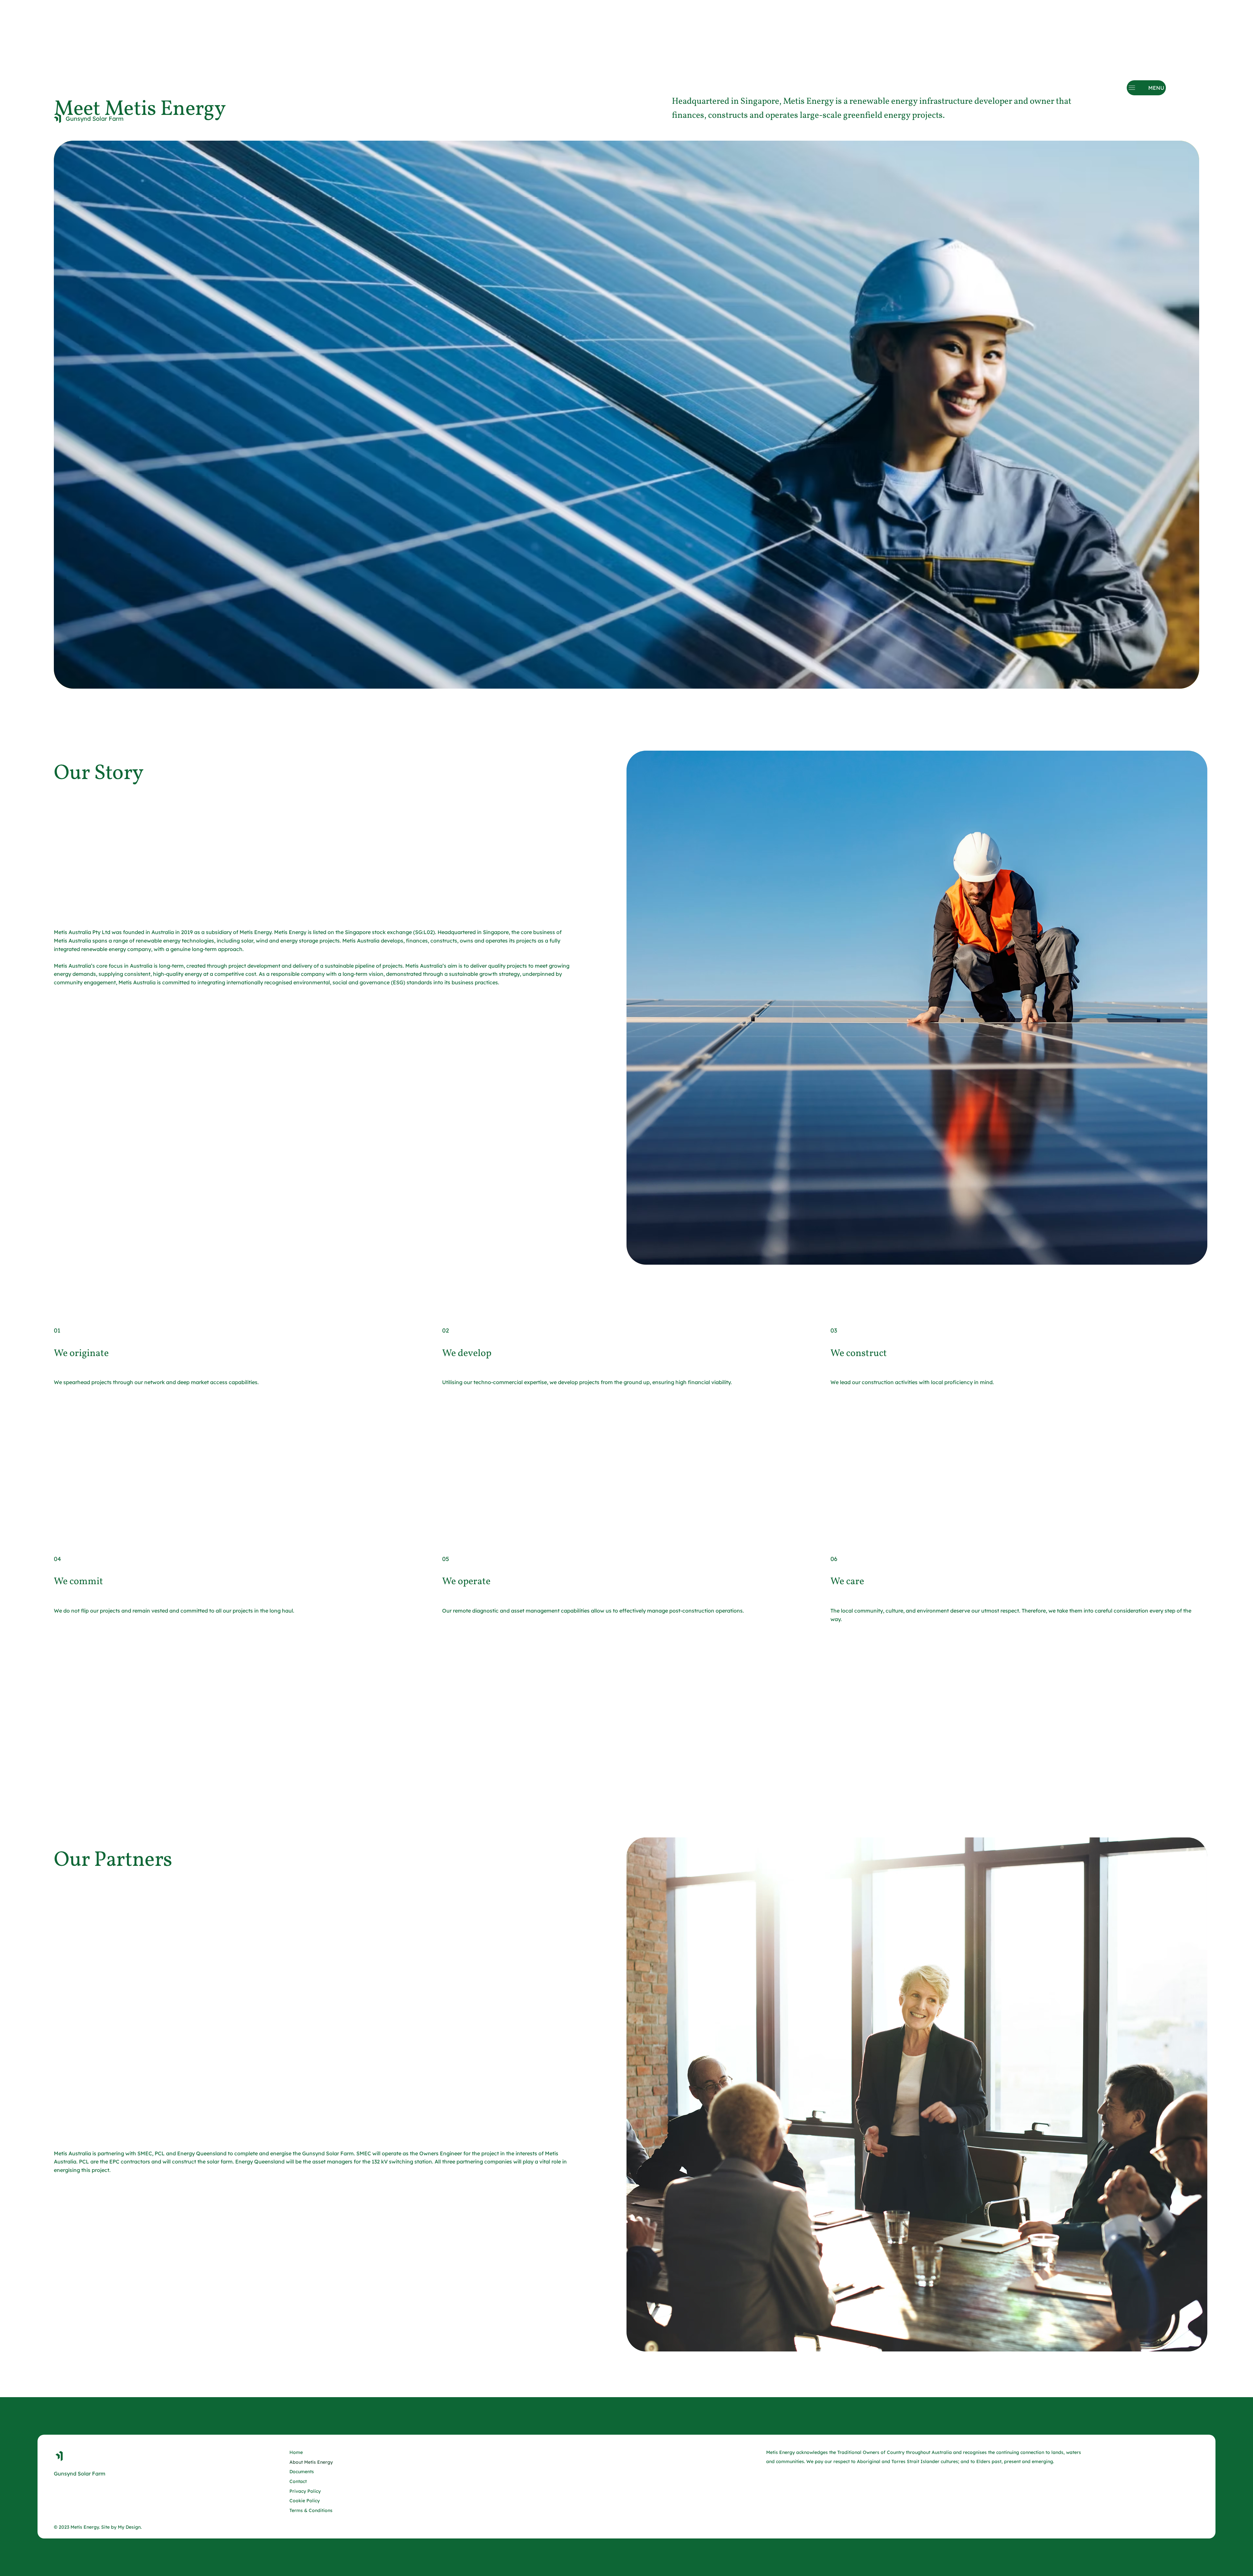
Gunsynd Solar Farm (95, 119)
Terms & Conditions (311, 2510)
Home (296, 2452)
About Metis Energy (311, 2462)
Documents (302, 2472)
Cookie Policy (305, 2501)
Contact (298, 2481)
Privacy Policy (305, 2491)
